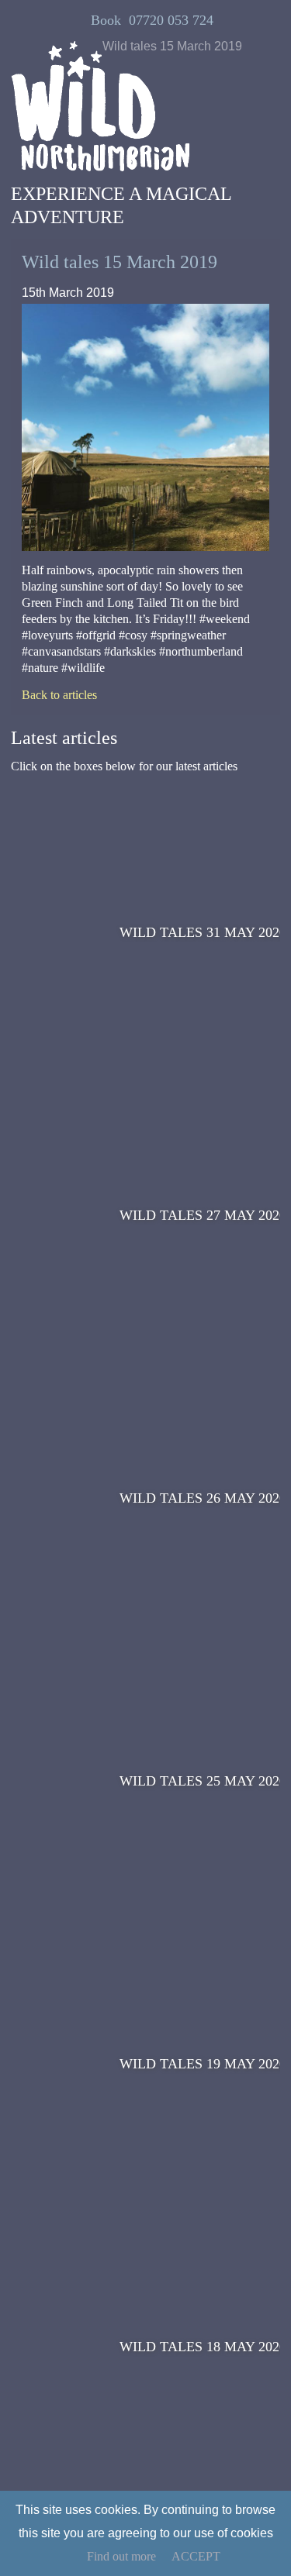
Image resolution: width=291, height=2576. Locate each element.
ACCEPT (196, 2556)
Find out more (121, 2556)
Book (106, 20)
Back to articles (59, 695)
